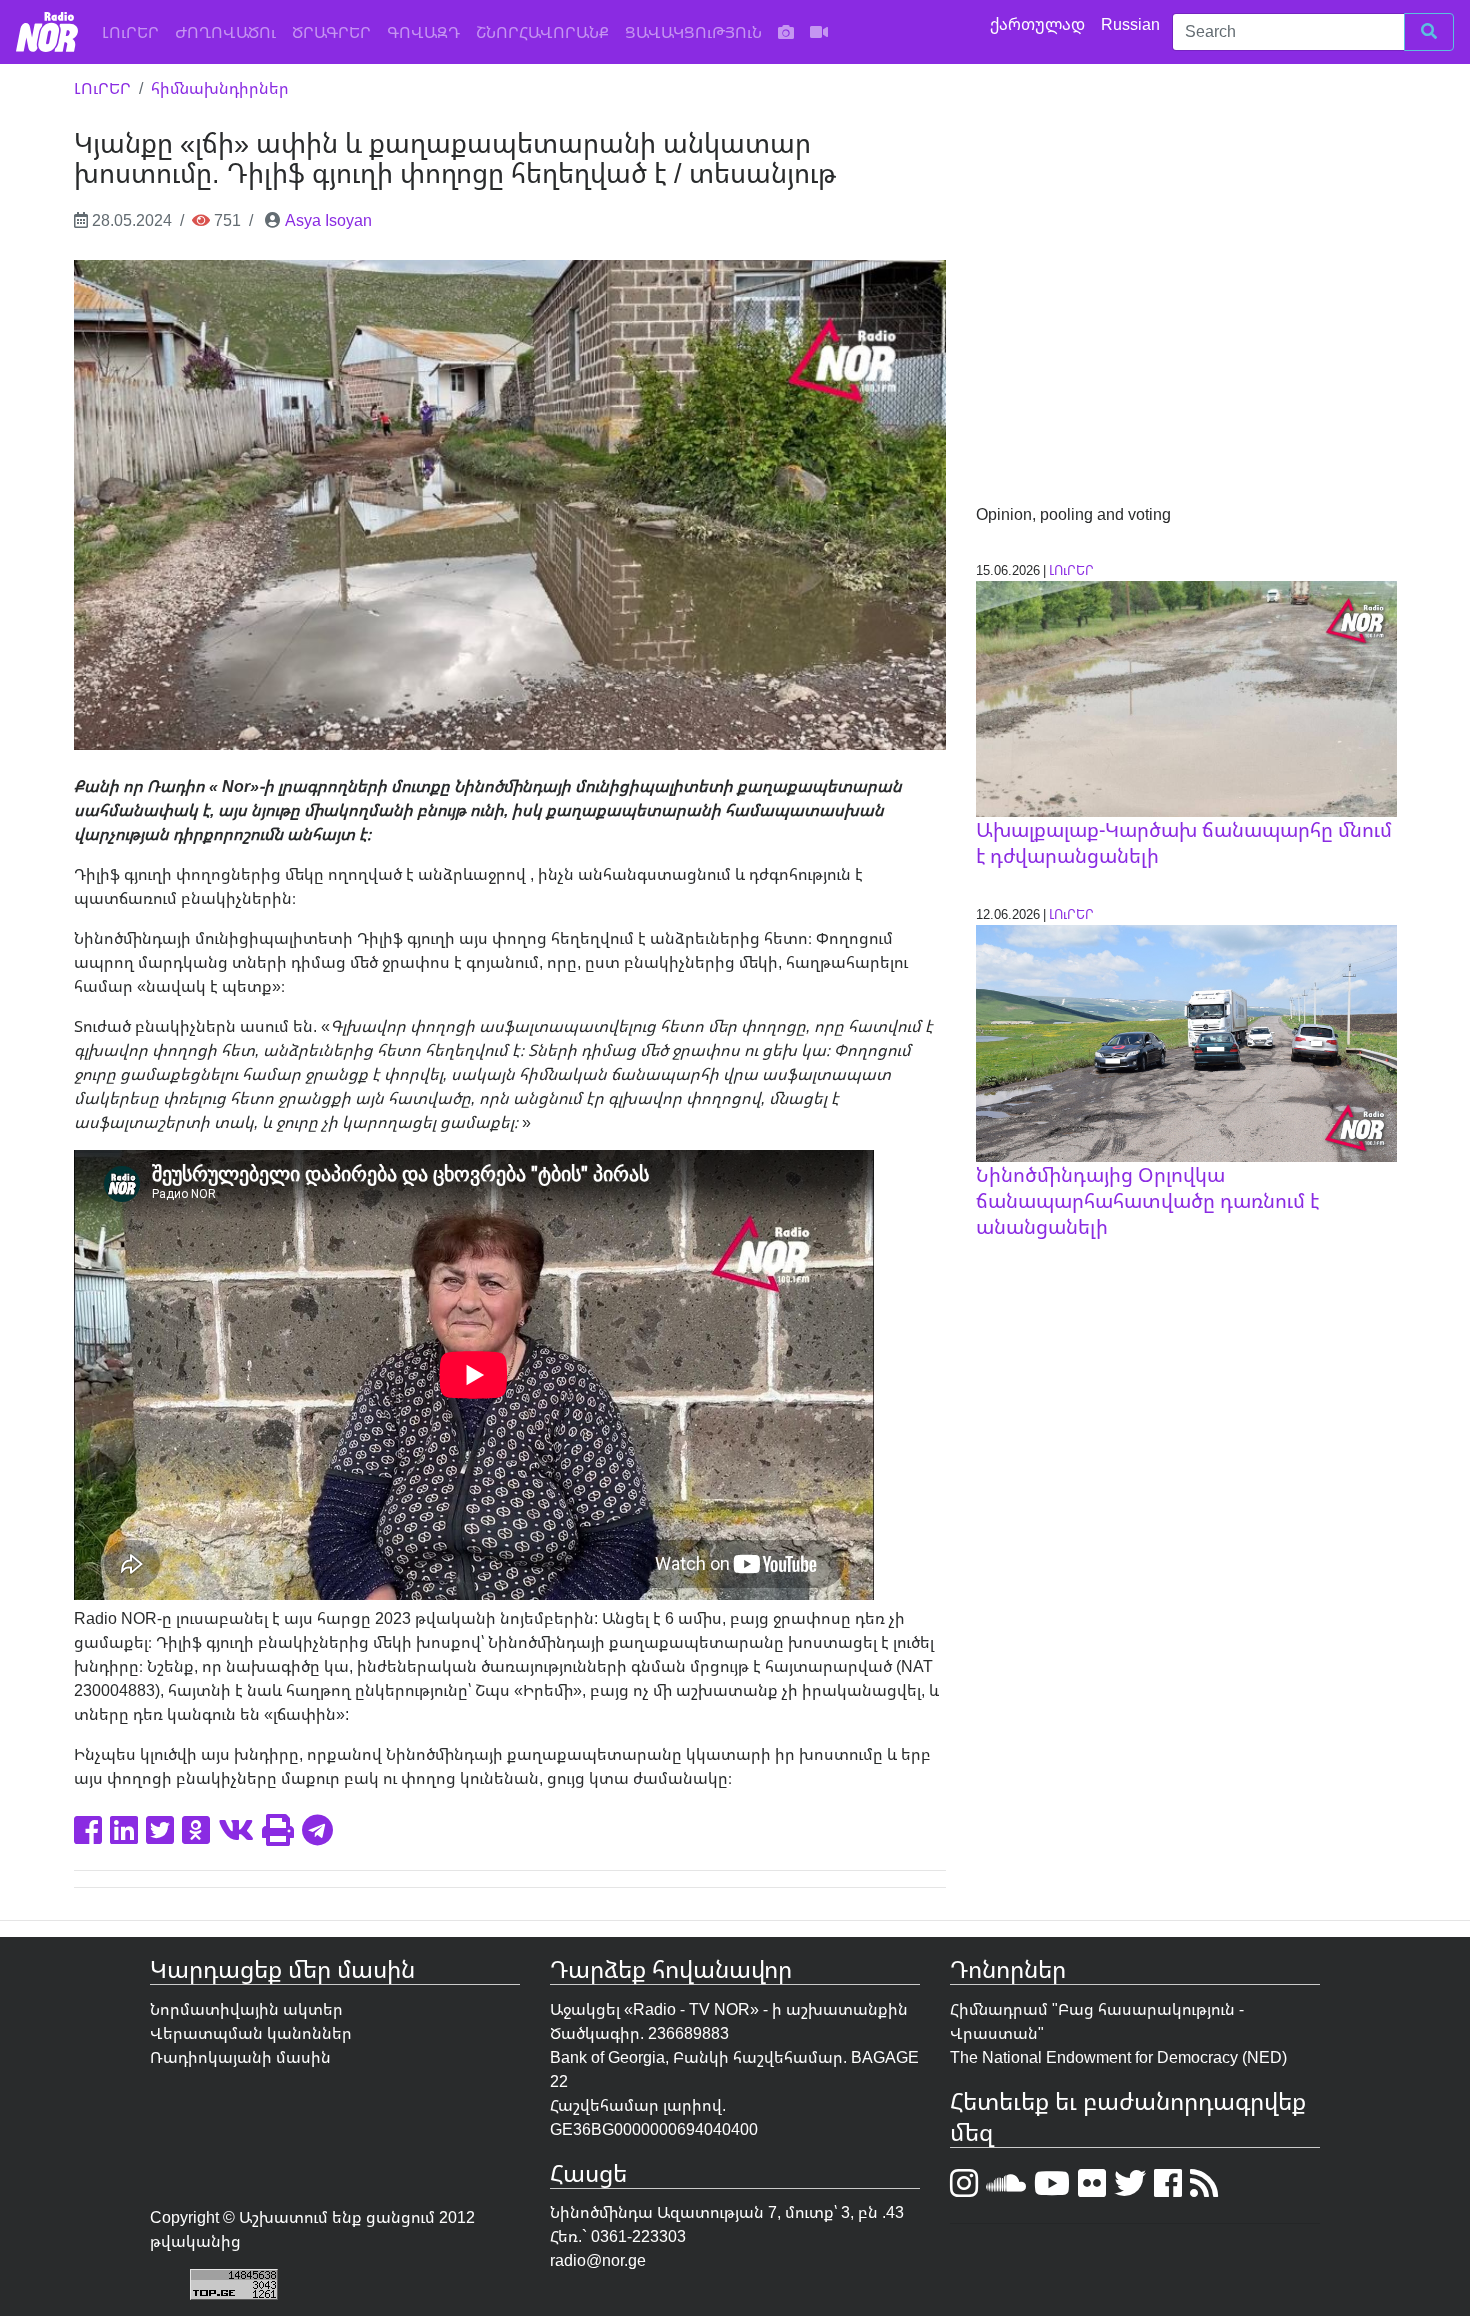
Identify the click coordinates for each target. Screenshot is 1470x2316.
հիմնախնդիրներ (220, 88)
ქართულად (1039, 24)
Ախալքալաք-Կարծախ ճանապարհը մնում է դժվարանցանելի (1184, 842)
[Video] (819, 32)
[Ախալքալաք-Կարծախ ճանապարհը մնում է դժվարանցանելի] (1186, 697)
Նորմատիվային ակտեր (246, 2009)
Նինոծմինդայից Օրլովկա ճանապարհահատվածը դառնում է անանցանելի (1147, 1200)
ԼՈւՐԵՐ (134, 31)
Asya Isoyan (328, 220)
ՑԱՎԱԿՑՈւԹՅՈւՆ (693, 32)
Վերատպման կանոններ (251, 2033)
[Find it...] (1429, 32)
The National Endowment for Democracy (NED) (1118, 2057)
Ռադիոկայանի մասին (240, 2057)
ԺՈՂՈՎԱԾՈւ (225, 32)
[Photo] (786, 32)
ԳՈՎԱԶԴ (423, 32)
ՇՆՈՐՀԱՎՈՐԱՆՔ (542, 32)
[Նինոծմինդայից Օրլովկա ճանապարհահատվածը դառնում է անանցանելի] (1186, 1042)
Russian (1132, 24)
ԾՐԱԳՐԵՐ (331, 32)
